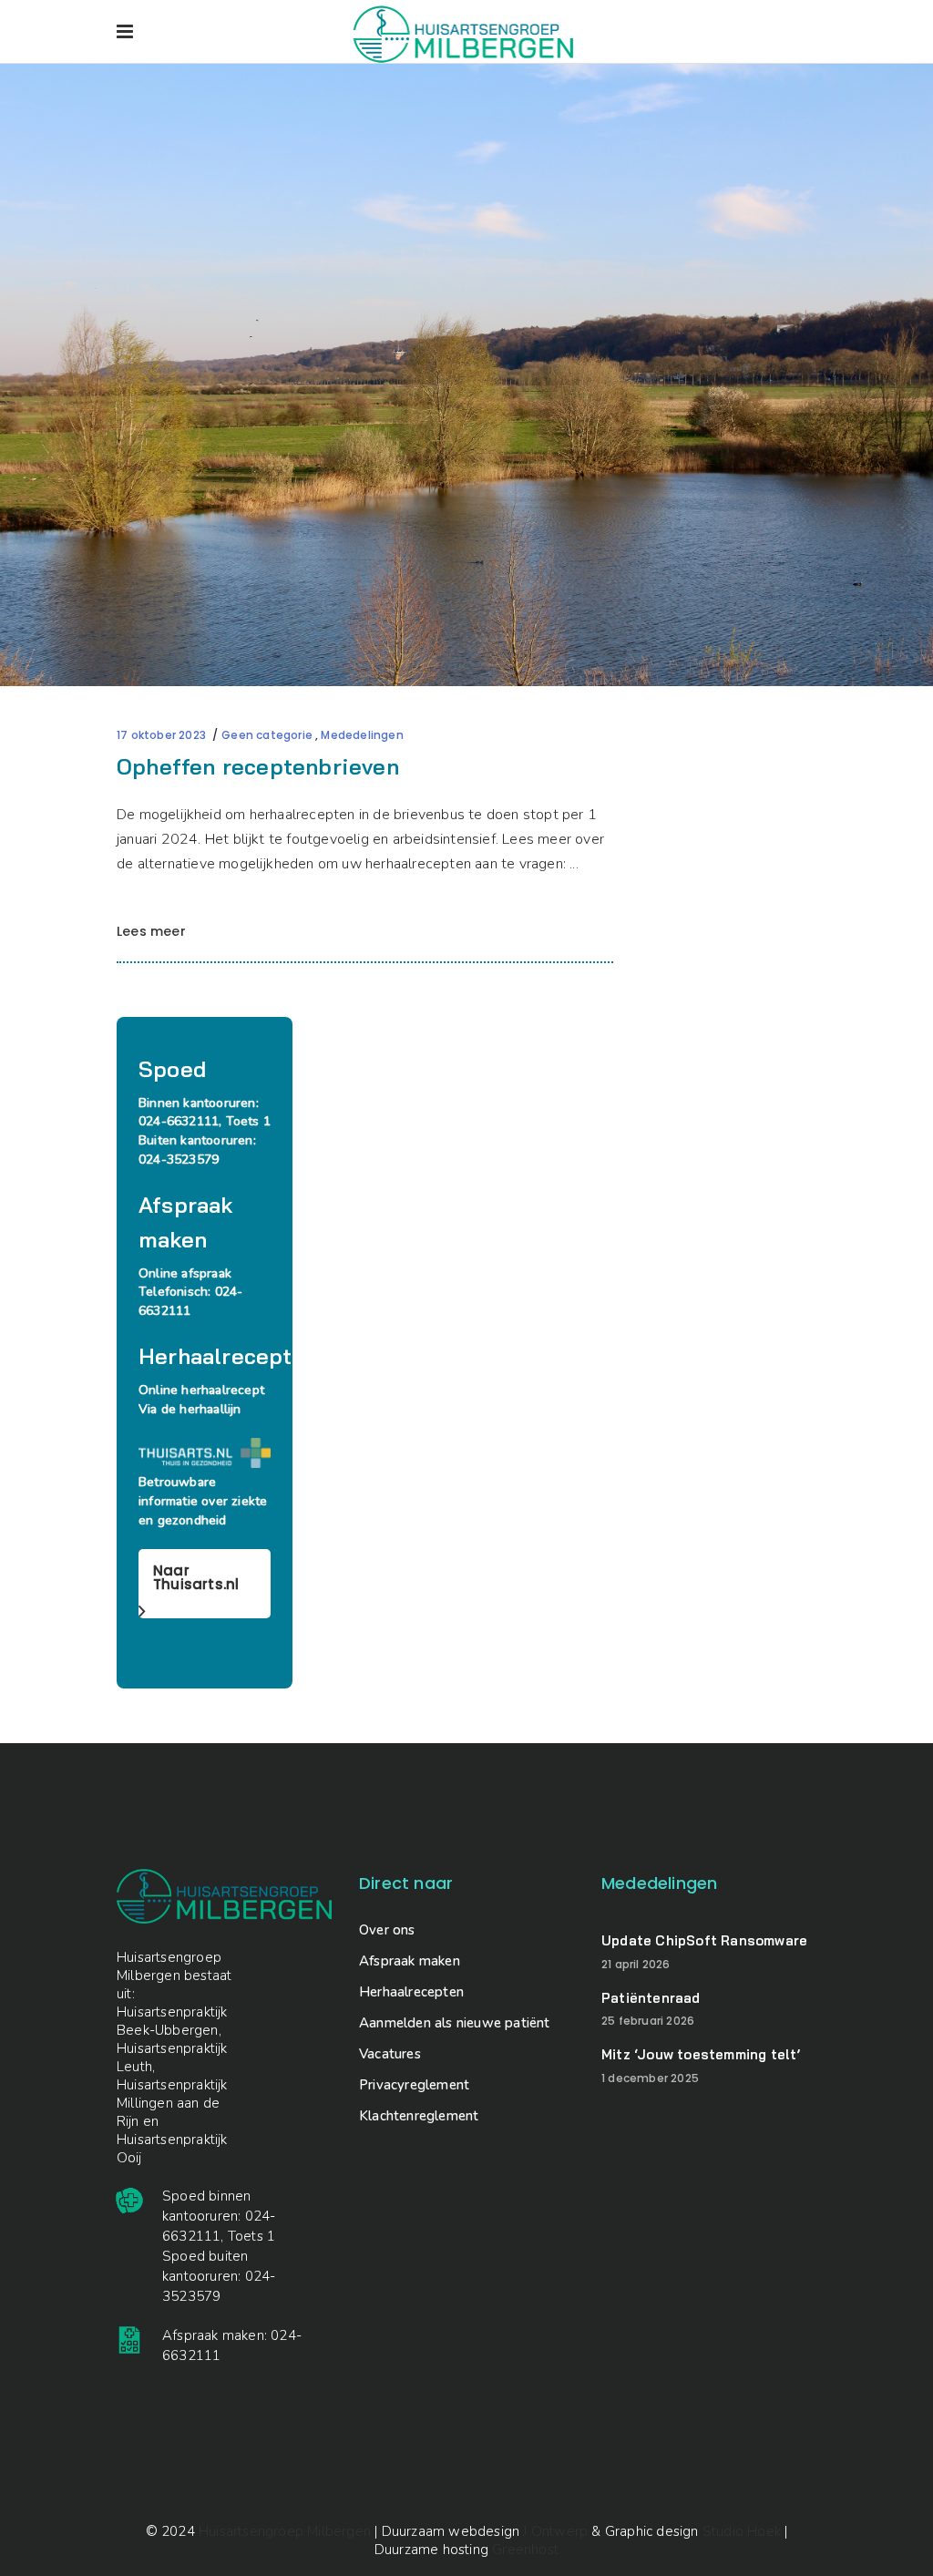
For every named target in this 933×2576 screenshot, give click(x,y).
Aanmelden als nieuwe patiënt (455, 2023)
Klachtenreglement (419, 2116)
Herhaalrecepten (411, 1992)
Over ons (387, 1930)
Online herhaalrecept (201, 1390)
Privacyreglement (414, 2085)
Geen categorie (267, 735)
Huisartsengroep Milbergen (285, 2531)
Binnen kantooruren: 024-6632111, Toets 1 (205, 1113)
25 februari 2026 (648, 2021)
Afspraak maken (410, 1961)
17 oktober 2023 (161, 735)
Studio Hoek (742, 2531)
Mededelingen (362, 735)
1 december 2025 (650, 2078)
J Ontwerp (555, 2531)
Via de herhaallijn (190, 1409)
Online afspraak (185, 1273)
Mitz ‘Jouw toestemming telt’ (701, 2054)
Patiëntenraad (651, 1998)
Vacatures (390, 2054)
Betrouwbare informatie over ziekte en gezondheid (203, 1501)
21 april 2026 (636, 1964)
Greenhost (525, 2550)
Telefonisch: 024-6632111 (190, 1301)
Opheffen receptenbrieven (258, 766)
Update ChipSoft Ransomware (704, 1940)
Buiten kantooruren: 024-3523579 (197, 1150)
